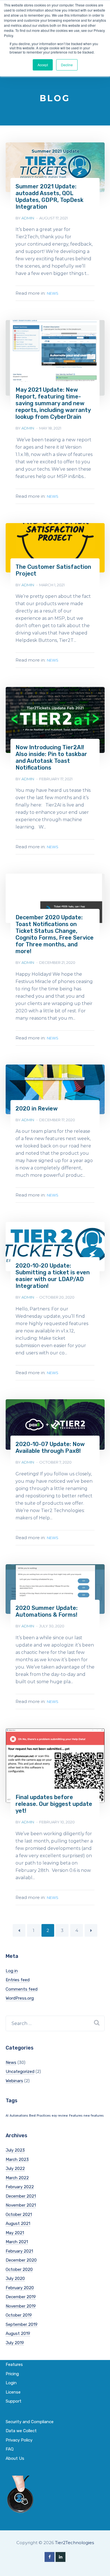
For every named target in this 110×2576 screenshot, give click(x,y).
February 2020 (20, 2288)
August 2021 (18, 2224)
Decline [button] (67, 65)
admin (28, 218)
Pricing (12, 2374)
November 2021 (21, 2205)
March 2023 (17, 2159)
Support (14, 2401)
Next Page (91, 1930)
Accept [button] (43, 65)
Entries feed (18, 1980)
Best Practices (40, 2116)
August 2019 (18, 2333)
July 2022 (15, 2169)
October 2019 (19, 2315)
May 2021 (15, 2233)
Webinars (14, 2081)
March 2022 (17, 2178)
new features (93, 2116)
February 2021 (19, 2251)
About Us (15, 2458)
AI (7, 2116)
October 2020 (19, 2269)
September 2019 (22, 2324)
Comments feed (22, 1989)
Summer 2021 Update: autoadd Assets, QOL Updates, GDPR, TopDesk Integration (49, 197)
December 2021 (21, 2196)
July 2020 (15, 2278)
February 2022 (20, 2187)
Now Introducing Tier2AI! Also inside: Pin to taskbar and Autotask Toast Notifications (51, 757)
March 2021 (17, 2242)
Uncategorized (20, 2072)
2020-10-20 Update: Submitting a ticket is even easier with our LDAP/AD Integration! (53, 1276)
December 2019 (21, 2297)
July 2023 (15, 2150)
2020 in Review (37, 1109)
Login (11, 2383)
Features (76, 2116)
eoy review (60, 2116)
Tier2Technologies (74, 2543)
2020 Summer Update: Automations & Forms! (47, 1611)
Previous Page (19, 1930)
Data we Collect (21, 2431)
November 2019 (21, 2306)
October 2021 (19, 2214)
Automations (19, 2116)
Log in (12, 1971)
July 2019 (15, 2343)
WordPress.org (20, 1998)
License (13, 2392)
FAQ (10, 2449)
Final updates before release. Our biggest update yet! (54, 1804)
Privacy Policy (19, 2440)
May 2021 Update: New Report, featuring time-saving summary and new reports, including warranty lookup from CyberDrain (53, 403)
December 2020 (21, 2260)
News (53, 293)
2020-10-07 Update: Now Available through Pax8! (50, 1447)
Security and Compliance (30, 2422)
